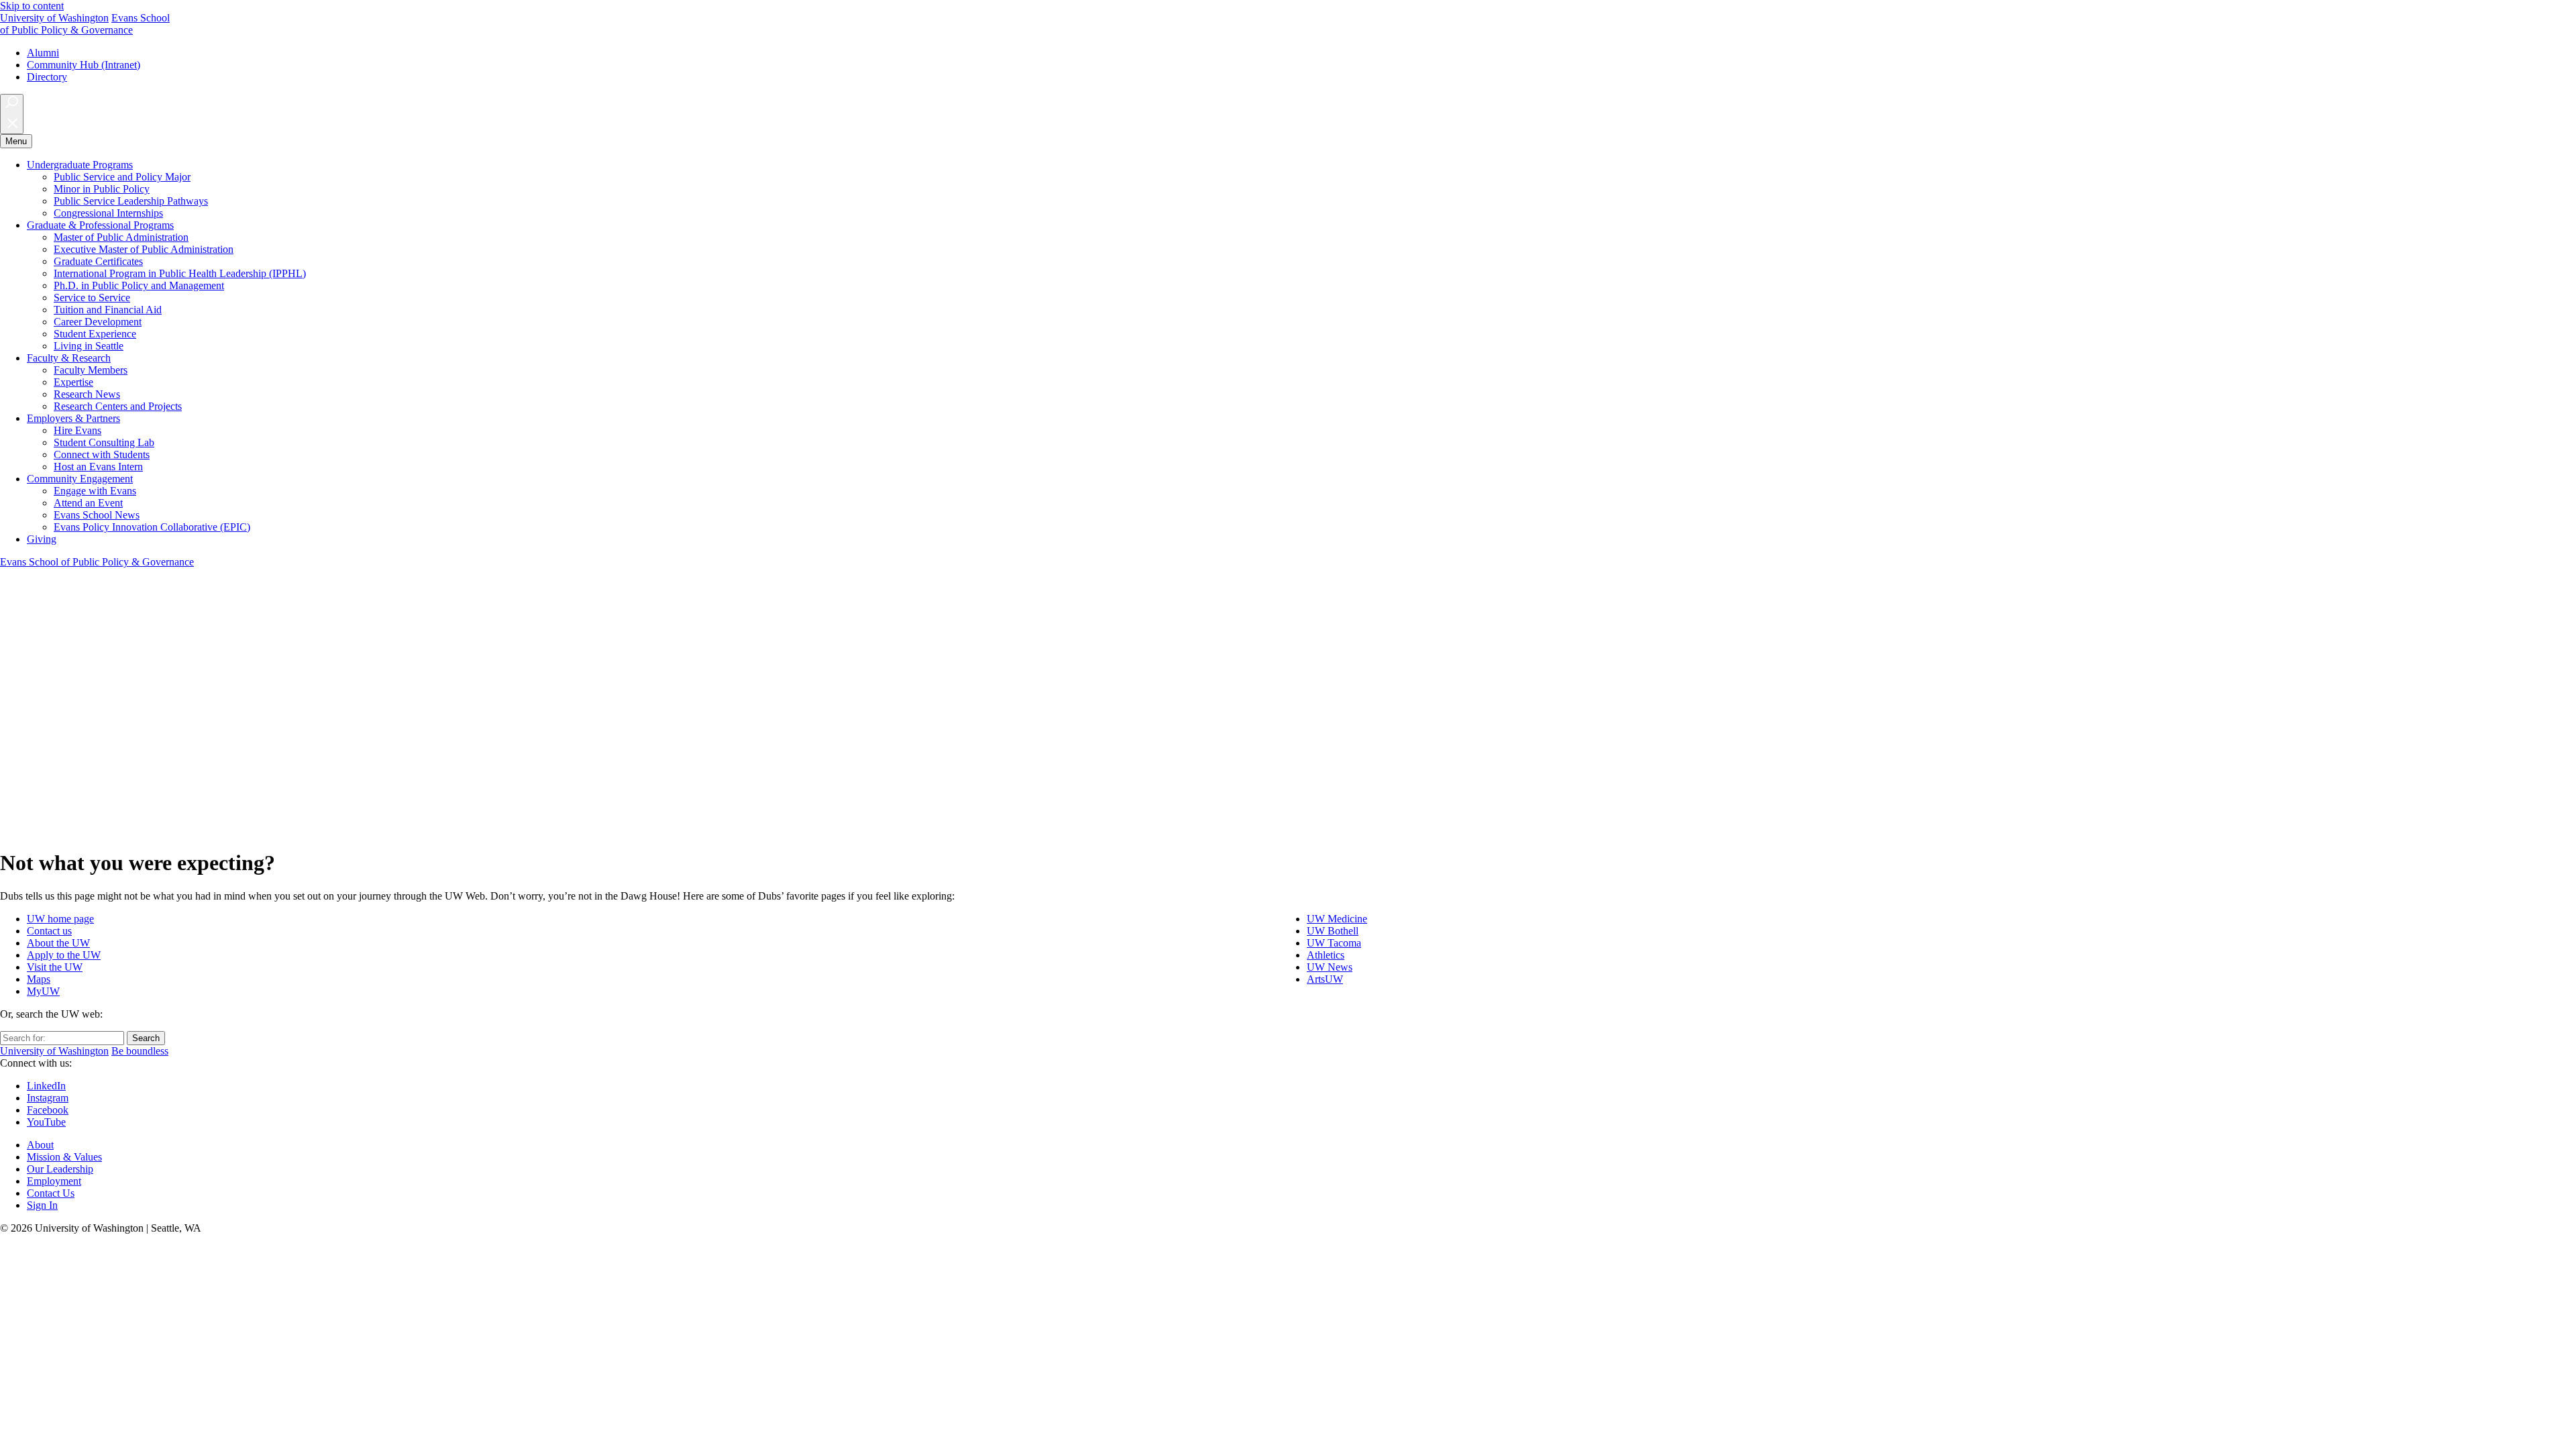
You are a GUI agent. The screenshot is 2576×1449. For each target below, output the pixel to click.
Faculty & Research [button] (69, 358)
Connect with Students (102, 454)
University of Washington (54, 18)
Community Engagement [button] (80, 479)
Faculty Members (91, 370)
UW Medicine (1337, 919)
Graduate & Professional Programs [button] (100, 225)
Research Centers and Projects (118, 406)
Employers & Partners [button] (73, 418)
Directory (47, 77)
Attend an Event (88, 503)
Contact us (49, 931)
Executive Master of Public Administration (144, 249)
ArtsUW (1325, 979)
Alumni (43, 53)
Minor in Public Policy (102, 189)
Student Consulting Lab (104, 442)
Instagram (48, 1098)
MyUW (43, 991)
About (40, 1145)
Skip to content (32, 6)
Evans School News (97, 515)
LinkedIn (46, 1086)
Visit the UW (55, 967)
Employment (54, 1181)
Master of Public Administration (121, 237)
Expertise (73, 382)
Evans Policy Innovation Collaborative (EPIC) (152, 527)
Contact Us (51, 1193)
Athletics (1326, 955)
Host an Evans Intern (98, 467)
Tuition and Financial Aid (108, 310)
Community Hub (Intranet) (84, 65)
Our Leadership (60, 1169)
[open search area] (12, 114)
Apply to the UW (64, 955)
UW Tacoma (1334, 943)
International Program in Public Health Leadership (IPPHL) (180, 273)
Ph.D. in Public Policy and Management (139, 285)
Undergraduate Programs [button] (80, 165)
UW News (1330, 967)
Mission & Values (64, 1157)
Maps (39, 979)
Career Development (98, 322)
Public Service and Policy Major (122, 177)
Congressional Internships (108, 213)
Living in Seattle (89, 346)
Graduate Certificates (98, 261)
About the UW (58, 943)
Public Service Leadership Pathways (131, 201)
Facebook (48, 1110)
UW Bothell (1333, 931)
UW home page (60, 919)
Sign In (42, 1205)
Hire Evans (77, 430)
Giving (42, 539)
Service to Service (92, 298)
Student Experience (95, 334)
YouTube (46, 1122)
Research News (87, 394)
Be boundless (140, 1051)
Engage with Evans (95, 491)
